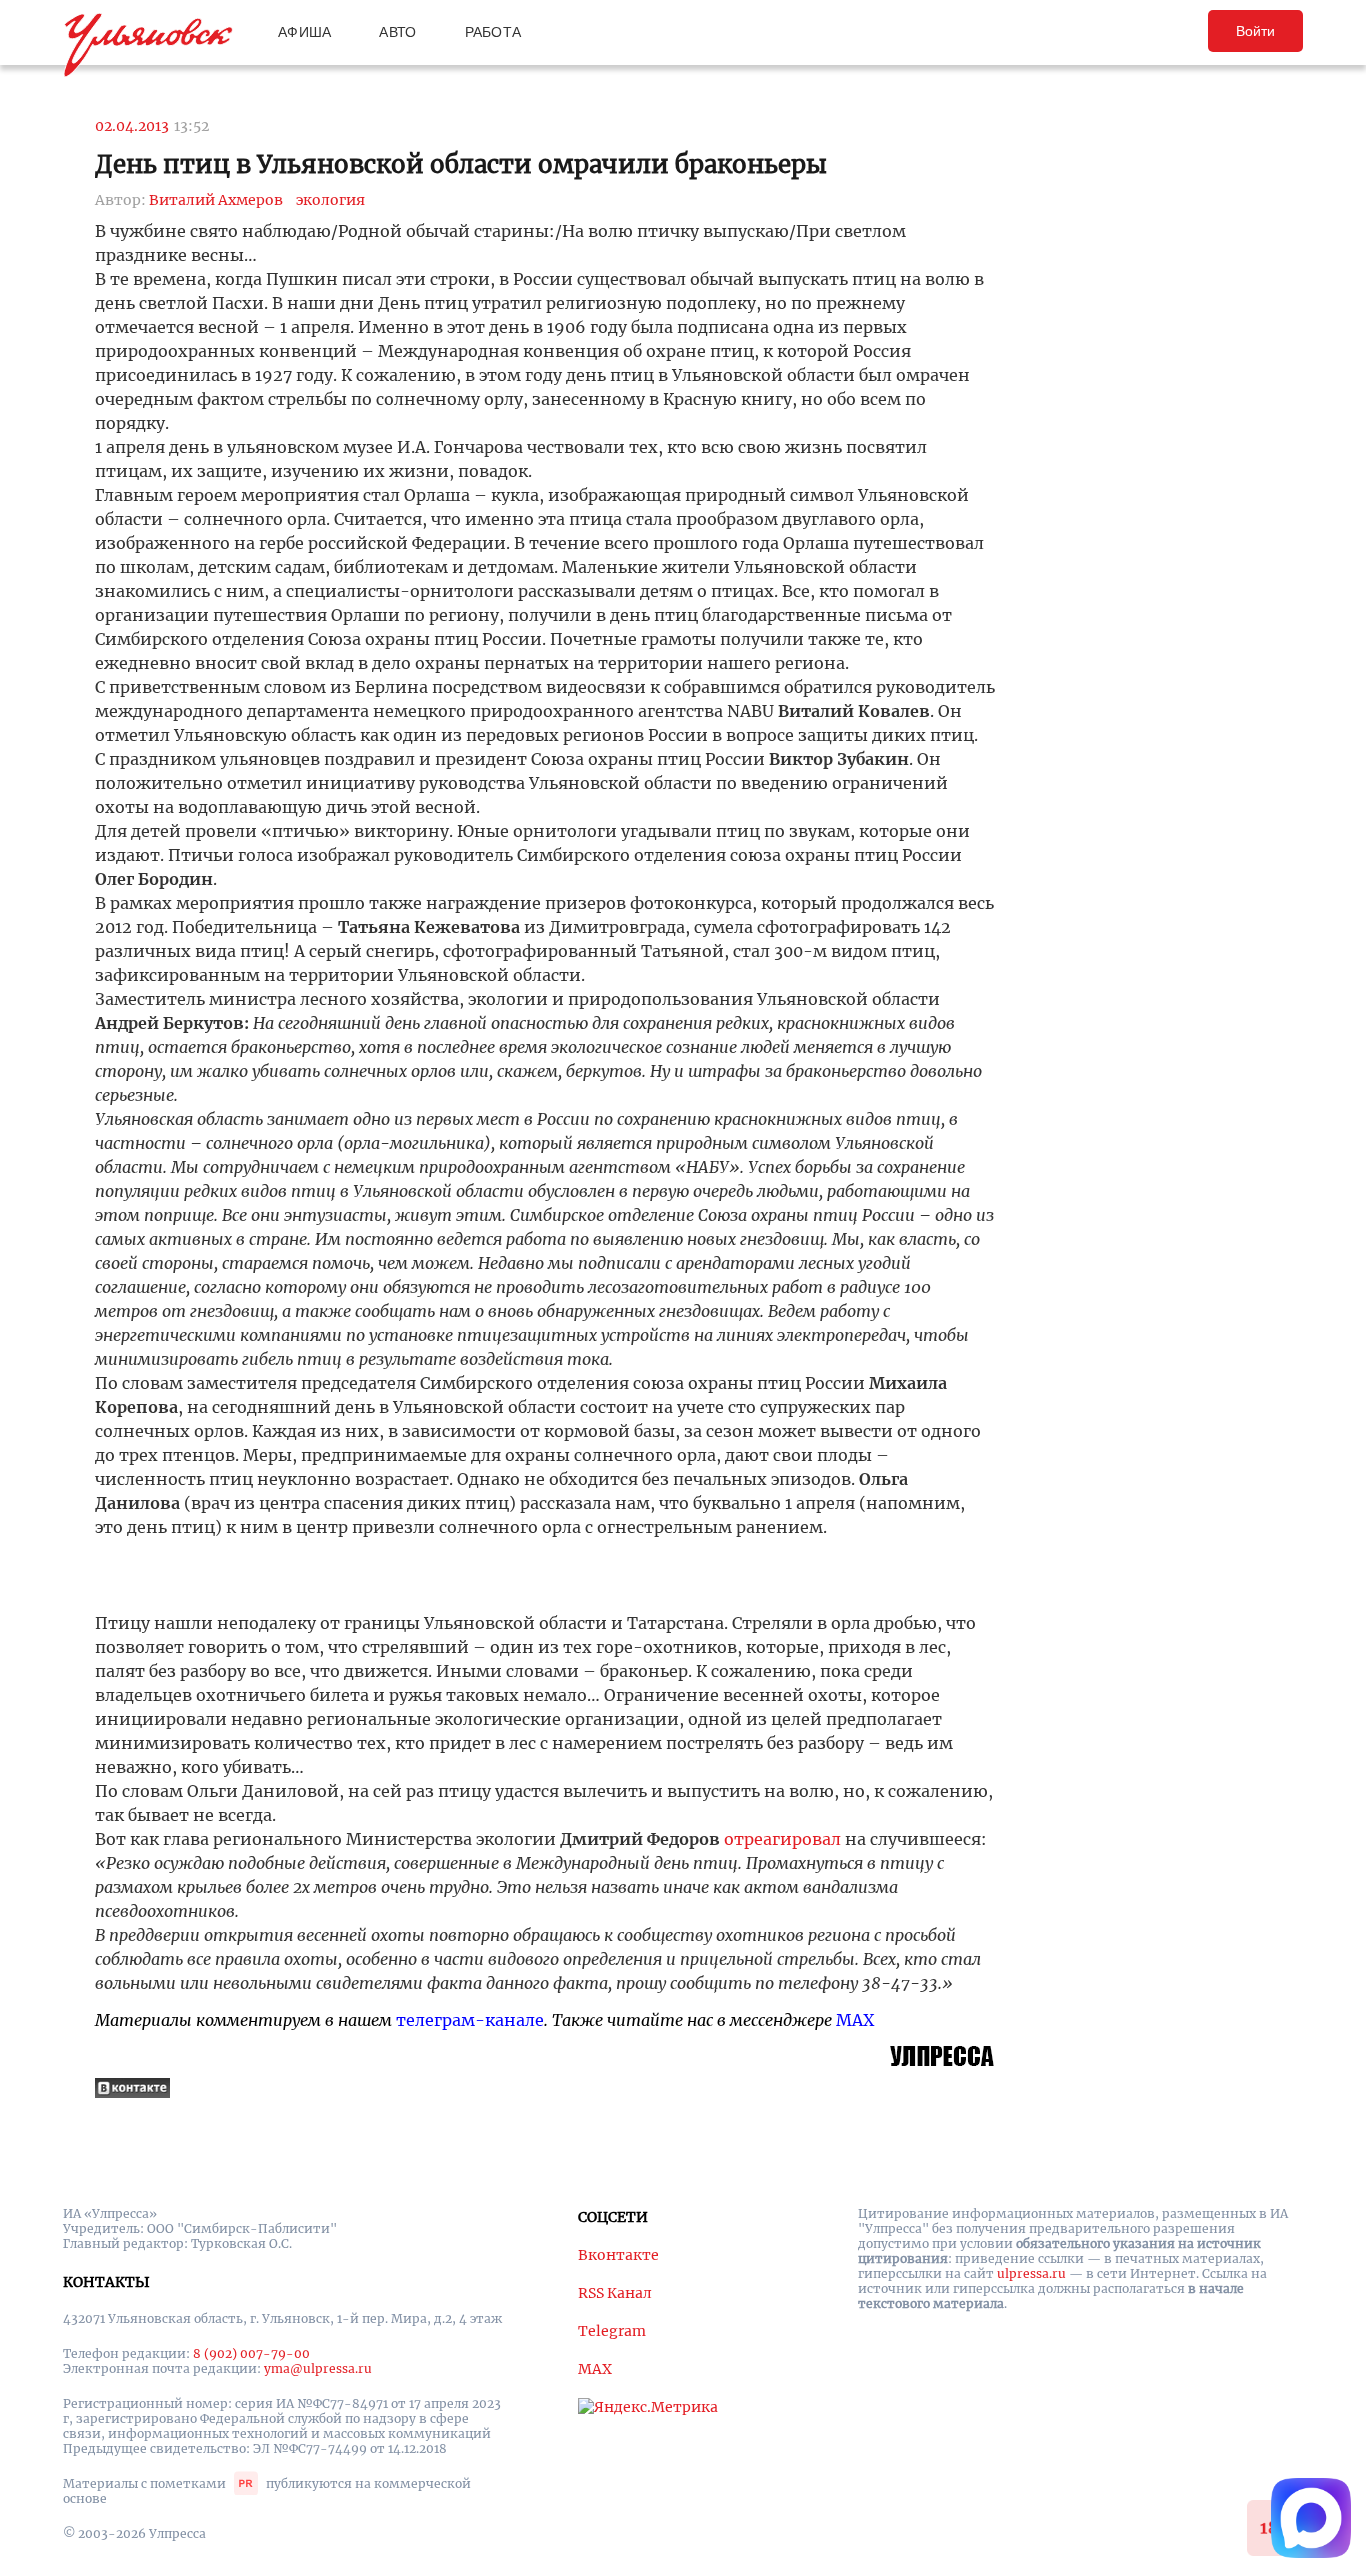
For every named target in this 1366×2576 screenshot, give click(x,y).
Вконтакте (618, 2255)
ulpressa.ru (1031, 2273)
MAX (855, 2020)
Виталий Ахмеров (216, 200)
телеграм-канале (470, 2020)
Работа (493, 32)
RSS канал (615, 2293)
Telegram (612, 2331)
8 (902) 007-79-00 (251, 2353)
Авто (397, 32)
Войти (1255, 31)
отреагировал (782, 1839)
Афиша (304, 32)
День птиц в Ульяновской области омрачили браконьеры (461, 164)
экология (330, 200)
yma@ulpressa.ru (318, 2368)
